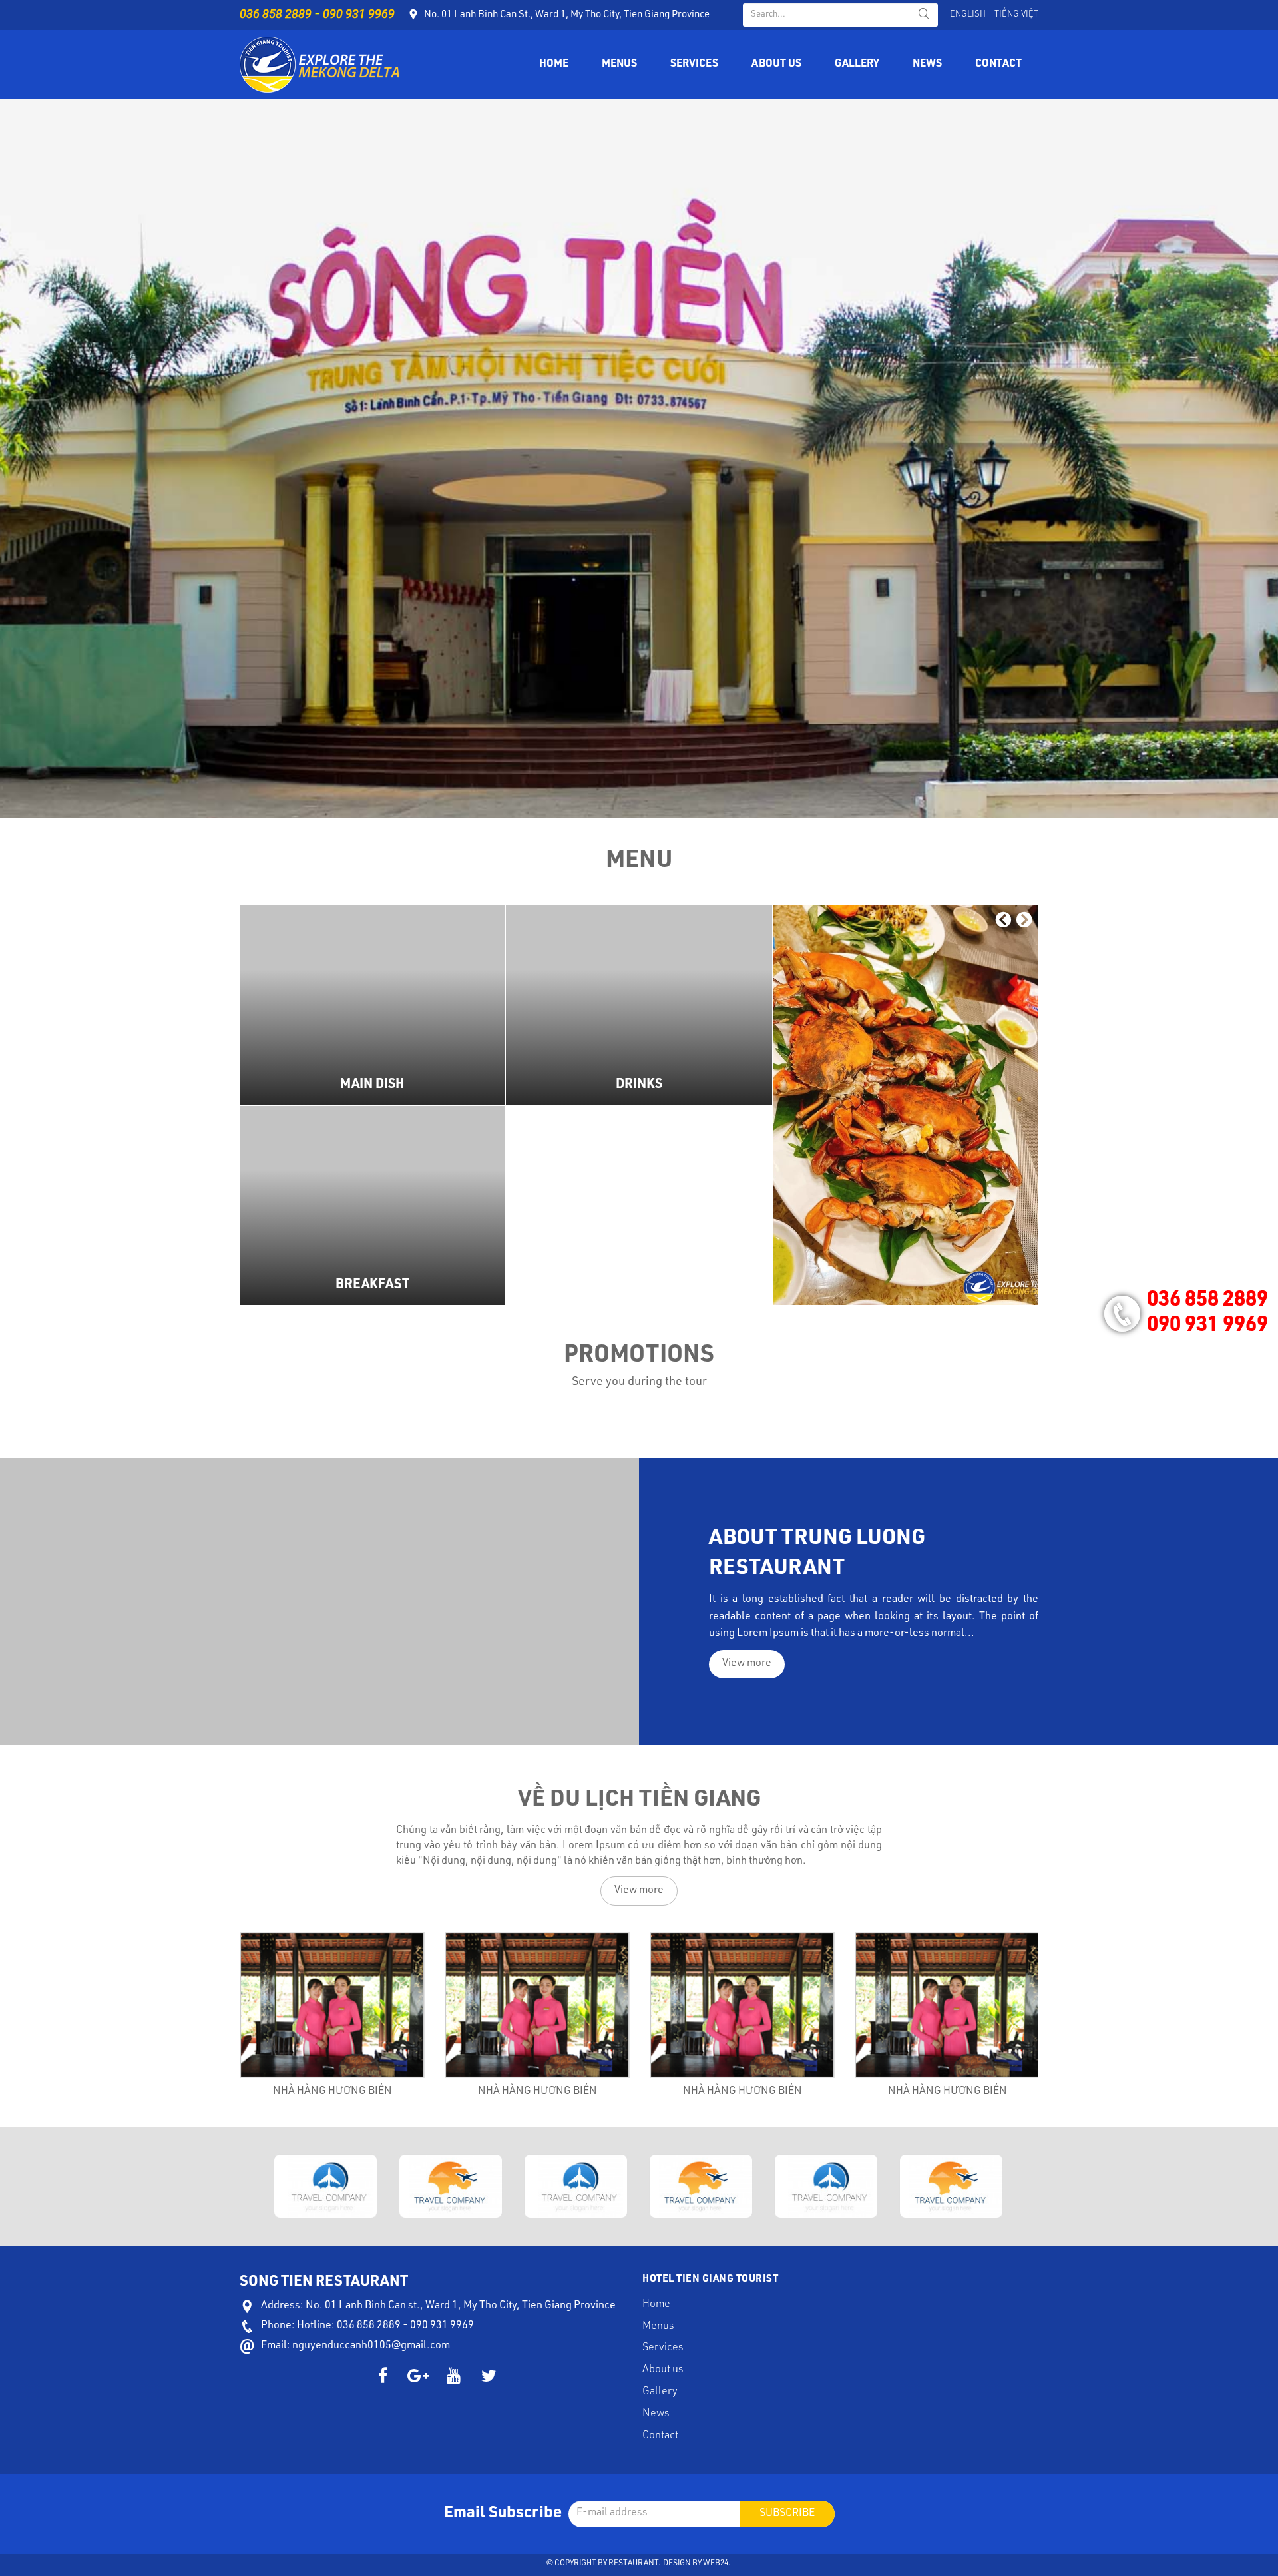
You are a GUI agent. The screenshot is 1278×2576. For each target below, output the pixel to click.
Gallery (857, 65)
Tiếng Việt (1016, 15)
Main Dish (372, 1085)
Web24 (716, 2563)
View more (373, 1005)
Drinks (639, 1085)
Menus (619, 65)
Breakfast (372, 1286)
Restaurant (633, 2563)
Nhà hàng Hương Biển (332, 2092)
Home (554, 65)
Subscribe (787, 2514)
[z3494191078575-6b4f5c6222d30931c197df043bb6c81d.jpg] (906, 1105)
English (968, 15)
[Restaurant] (319, 65)
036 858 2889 (276, 14)
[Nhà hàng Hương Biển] (332, 2005)
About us (776, 65)
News (927, 65)
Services (694, 65)
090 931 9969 (359, 14)
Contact (998, 65)
